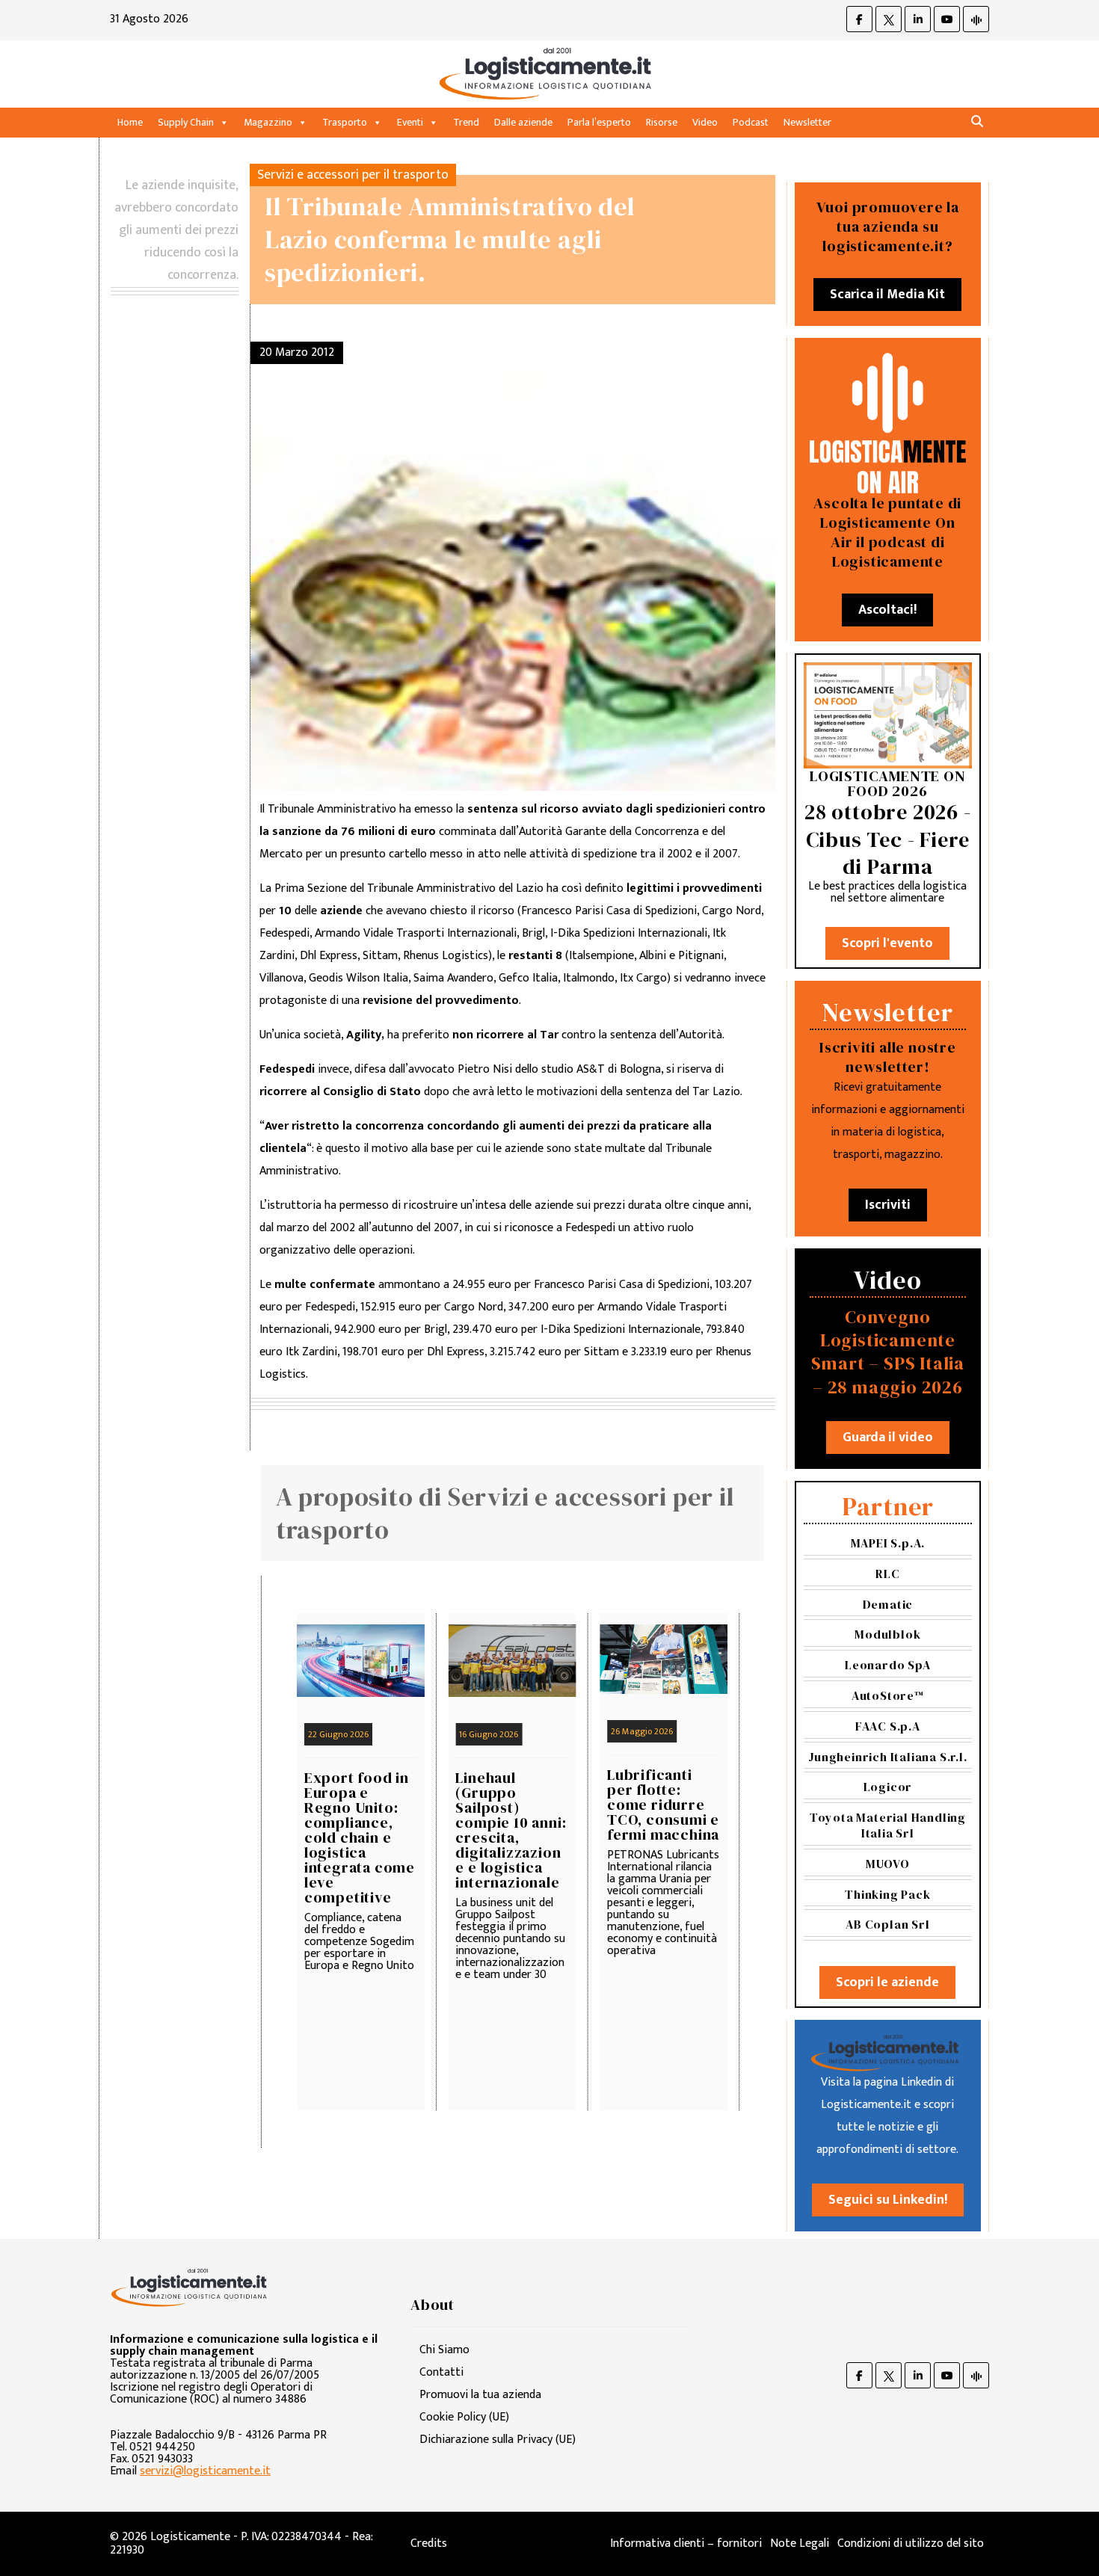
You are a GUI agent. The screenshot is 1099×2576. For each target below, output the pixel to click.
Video (705, 122)
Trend (466, 122)
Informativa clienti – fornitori (686, 2543)
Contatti (441, 2372)
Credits (429, 2543)
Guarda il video (888, 1438)
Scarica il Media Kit (887, 295)
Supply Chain (186, 122)
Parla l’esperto (599, 122)
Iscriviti (888, 1205)
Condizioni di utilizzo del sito (911, 2543)
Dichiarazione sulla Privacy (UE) (498, 2440)
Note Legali (800, 2543)
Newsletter (807, 122)
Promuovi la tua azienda (480, 2395)
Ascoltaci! (887, 610)
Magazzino (268, 122)
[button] (977, 122)
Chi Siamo (444, 2350)
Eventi (410, 122)
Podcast (751, 122)
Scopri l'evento (887, 943)
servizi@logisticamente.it (205, 2471)
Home (130, 122)
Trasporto (345, 122)
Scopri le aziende (887, 1982)
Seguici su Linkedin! (888, 2200)
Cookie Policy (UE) (464, 2417)
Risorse (662, 122)
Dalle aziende (523, 122)
